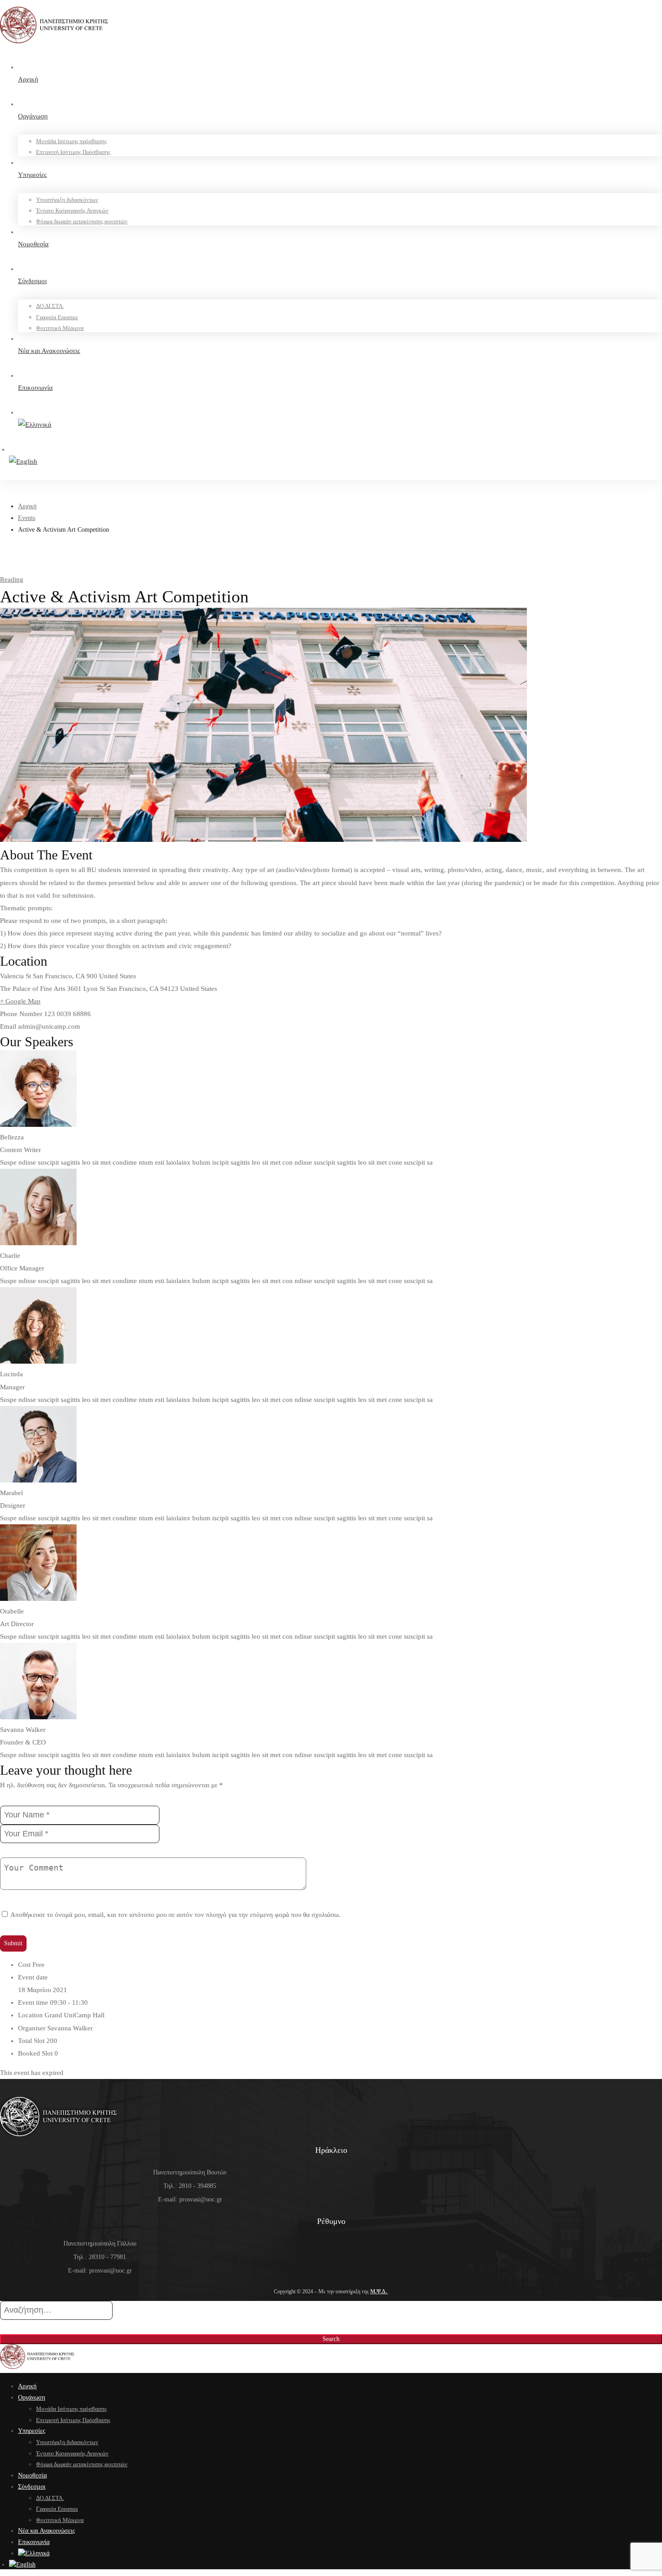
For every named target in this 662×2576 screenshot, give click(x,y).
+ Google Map (20, 1001)
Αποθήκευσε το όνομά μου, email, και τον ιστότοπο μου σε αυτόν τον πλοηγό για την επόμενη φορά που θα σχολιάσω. (175, 1915)
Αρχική (27, 506)
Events (27, 518)
